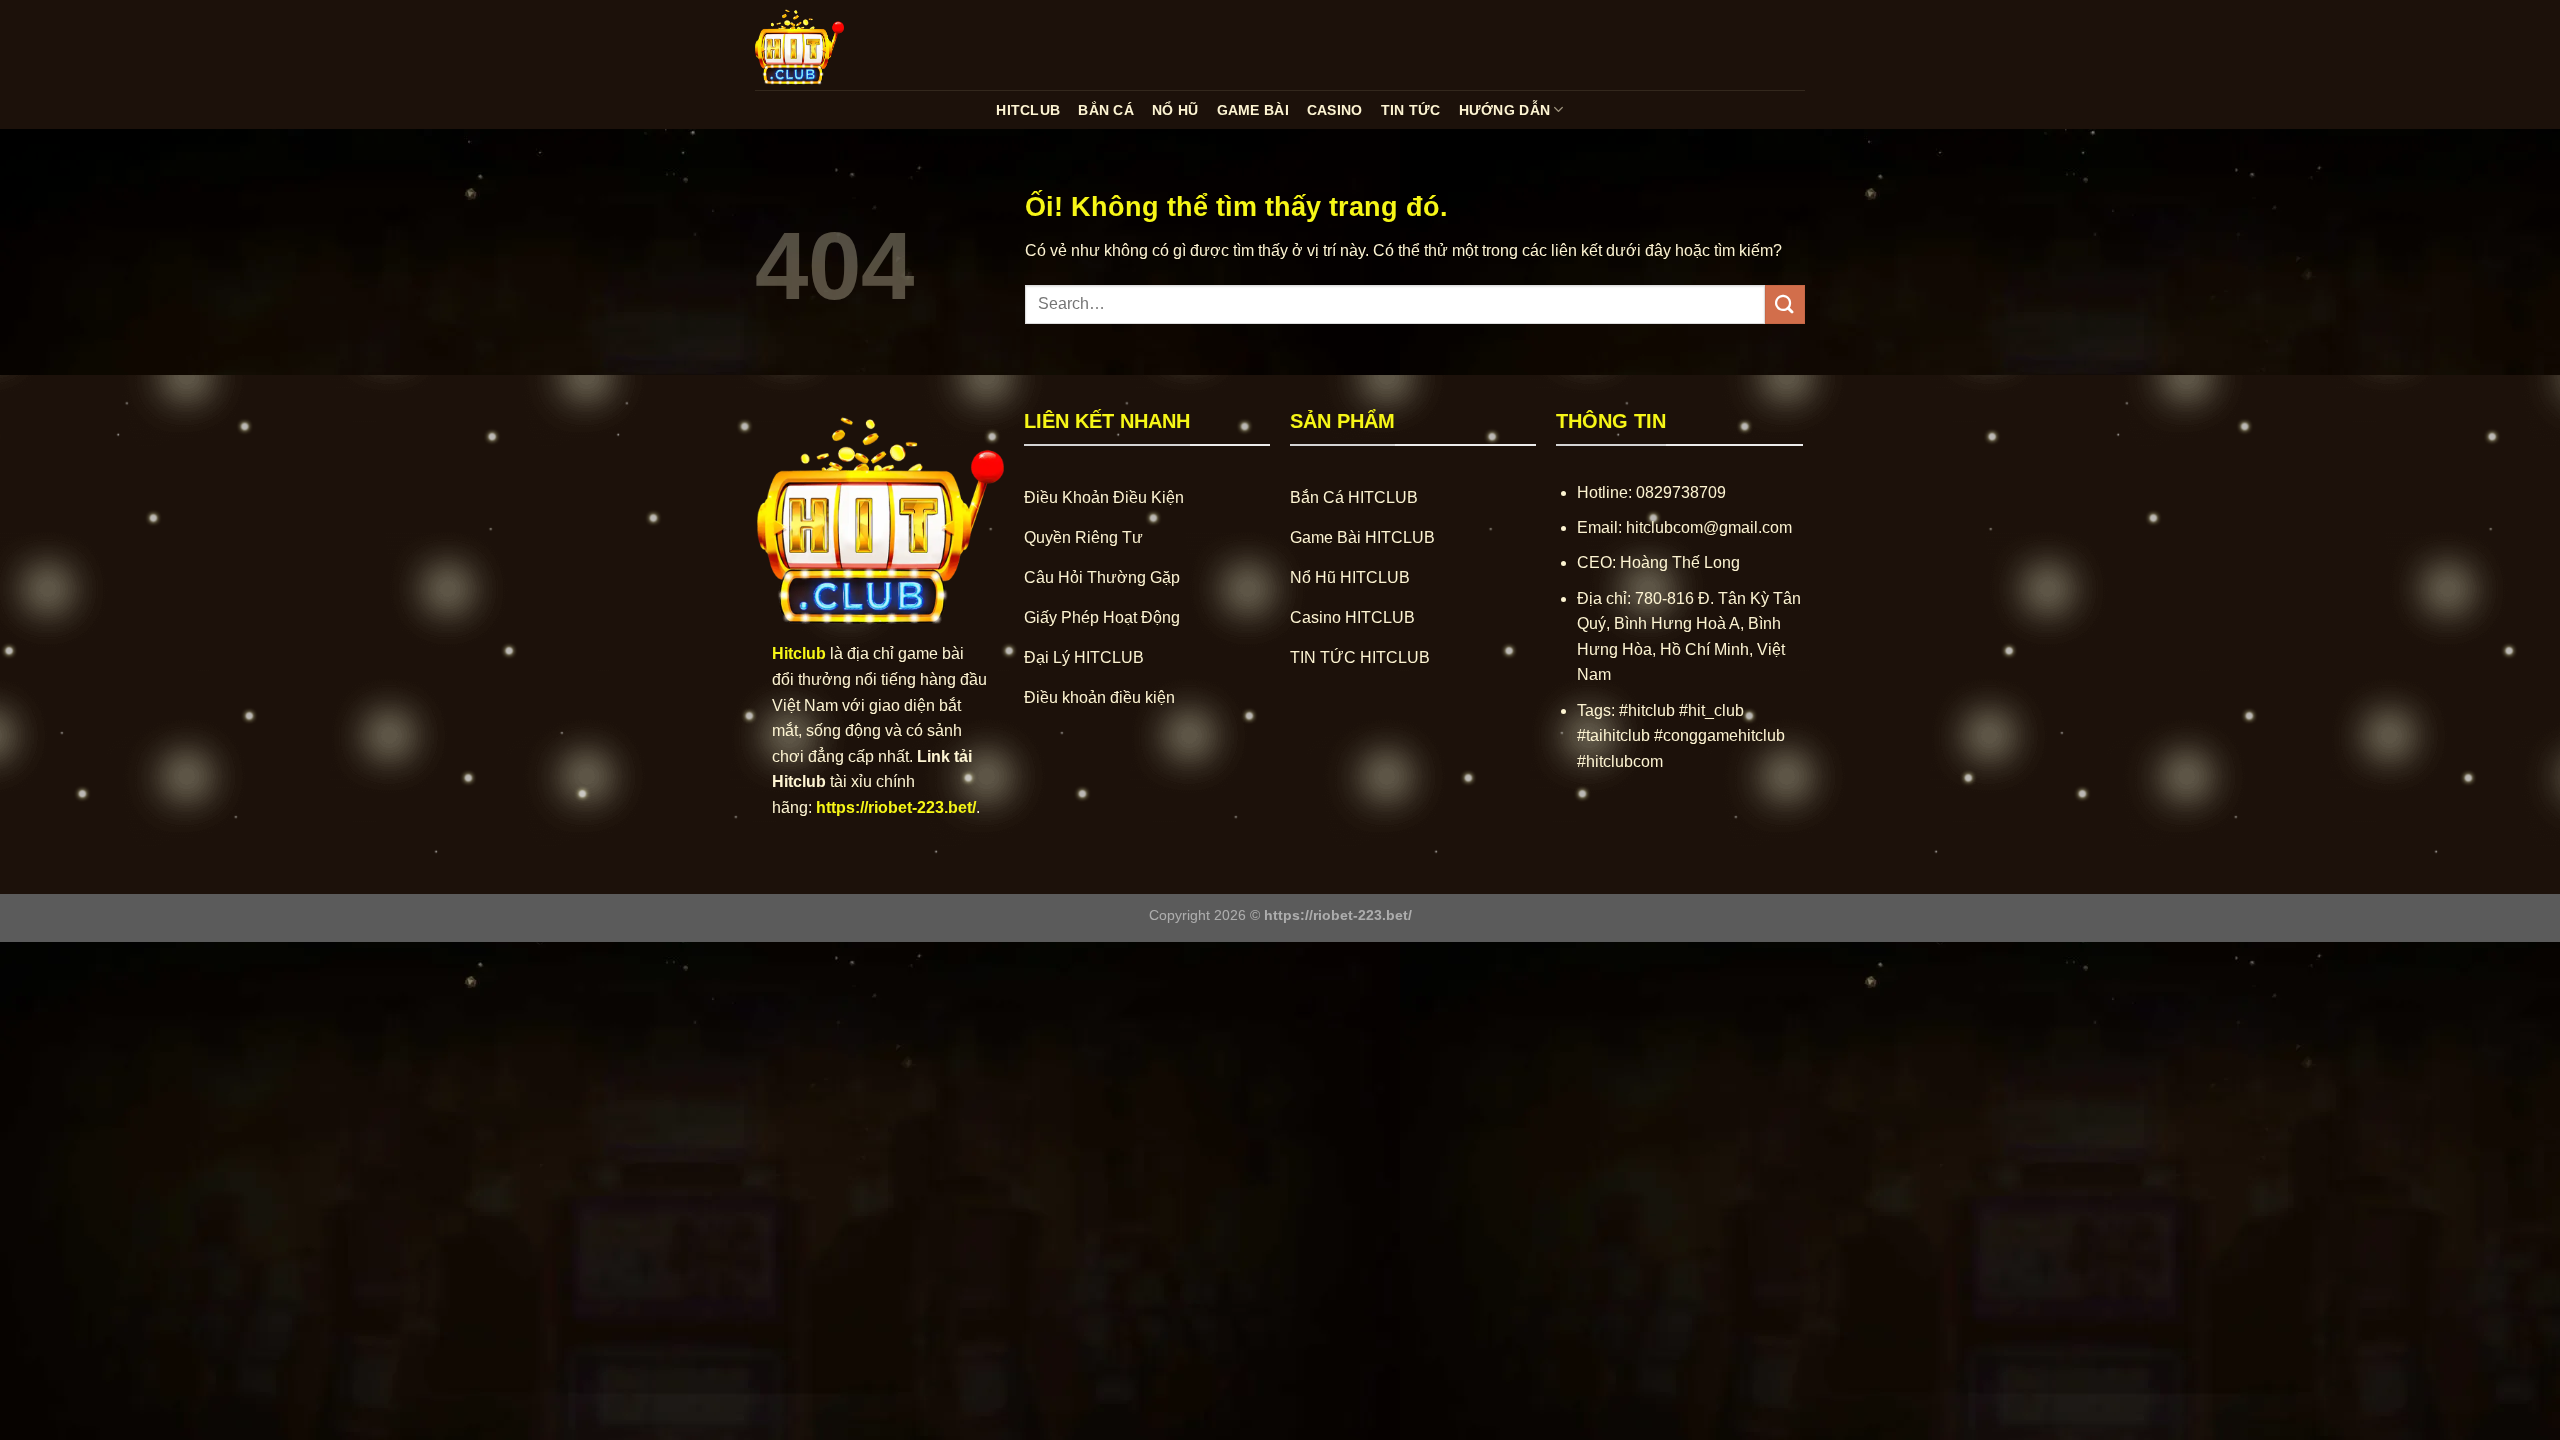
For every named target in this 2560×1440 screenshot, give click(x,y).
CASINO (1335, 110)
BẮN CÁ (1106, 110)
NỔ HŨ (1175, 110)
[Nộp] (1785, 304)
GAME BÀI (1253, 110)
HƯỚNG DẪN (1505, 110)
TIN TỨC (1411, 110)
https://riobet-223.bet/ (896, 807)
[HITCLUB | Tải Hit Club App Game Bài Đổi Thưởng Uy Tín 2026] (855, 45)
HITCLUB (1028, 110)
